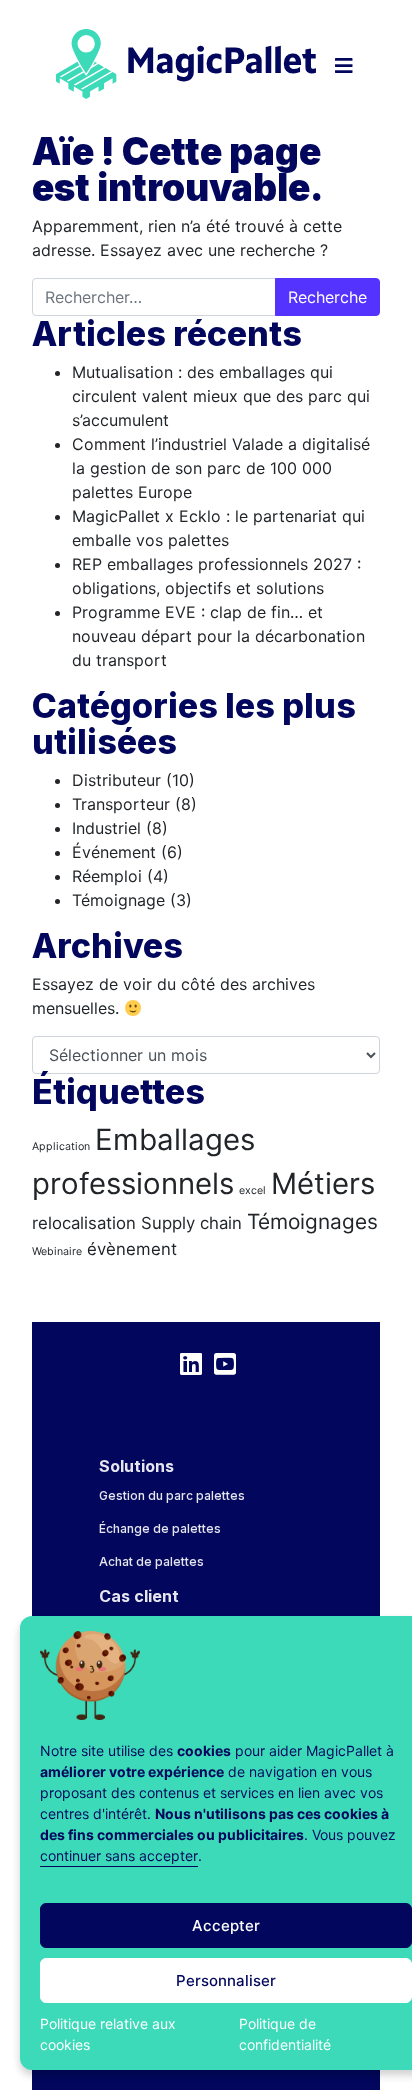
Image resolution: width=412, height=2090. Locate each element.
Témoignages (312, 1221)
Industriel (106, 828)
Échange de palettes (160, 1528)
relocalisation (84, 1223)
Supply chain (191, 1223)
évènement (132, 1249)
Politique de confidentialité (285, 2034)
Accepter (226, 1925)
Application (61, 1146)
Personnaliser (226, 1980)
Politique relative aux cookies (108, 2034)
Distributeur (116, 780)
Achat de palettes (151, 1561)
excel (252, 1190)
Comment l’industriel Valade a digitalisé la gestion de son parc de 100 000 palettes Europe (221, 468)
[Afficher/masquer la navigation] (345, 54)
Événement (114, 852)
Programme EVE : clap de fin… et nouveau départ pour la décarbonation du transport (218, 636)
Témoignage (118, 900)
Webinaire (57, 1251)
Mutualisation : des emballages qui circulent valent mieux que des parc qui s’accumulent (221, 396)
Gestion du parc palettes (172, 1495)
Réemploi (107, 876)
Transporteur (121, 804)
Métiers (323, 1183)
